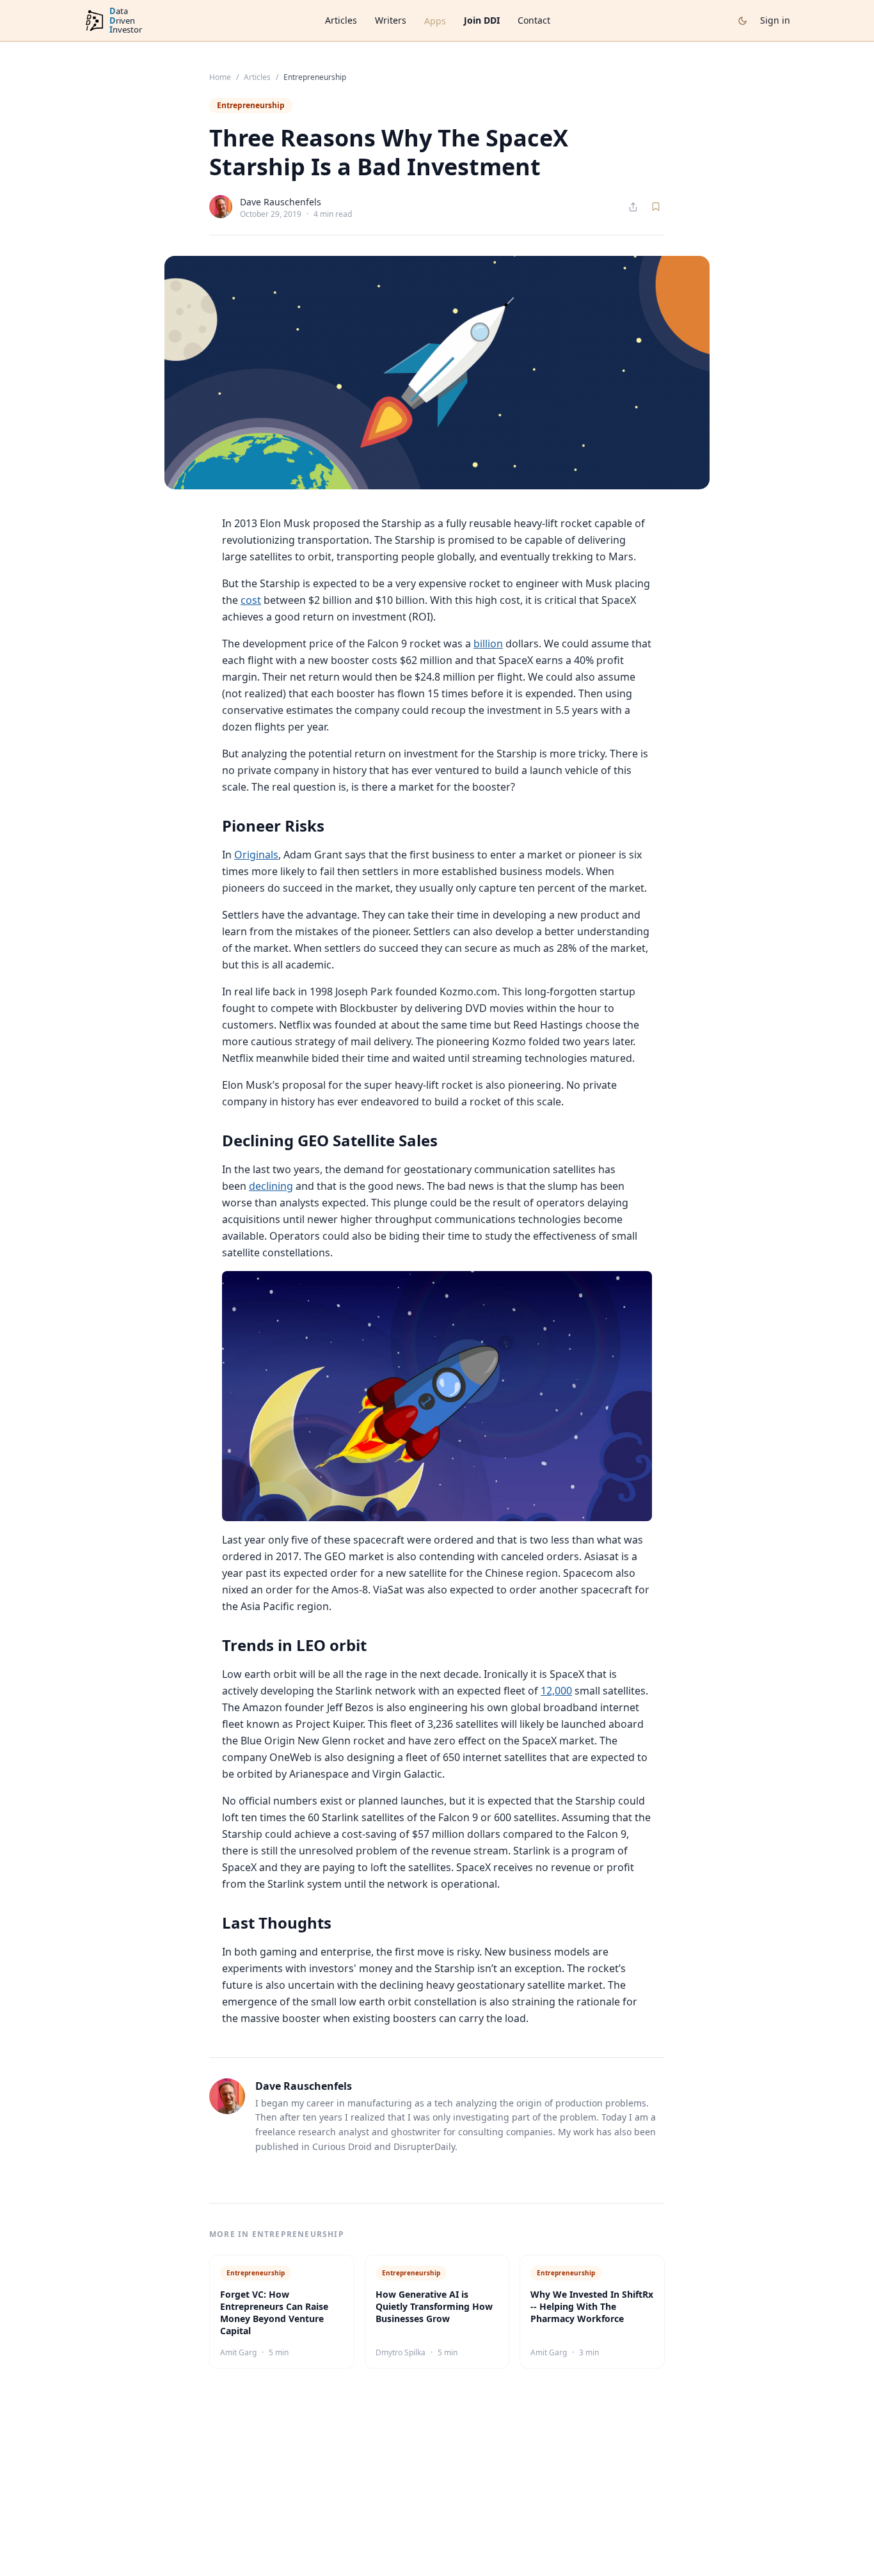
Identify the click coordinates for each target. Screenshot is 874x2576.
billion (488, 644)
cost (251, 600)
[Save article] (656, 207)
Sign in (775, 20)
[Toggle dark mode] (743, 21)
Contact (534, 20)
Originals (256, 855)
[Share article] (633, 207)
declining (271, 1186)
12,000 (556, 1691)
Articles (341, 20)
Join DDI (482, 20)
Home (220, 77)
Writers (391, 20)
